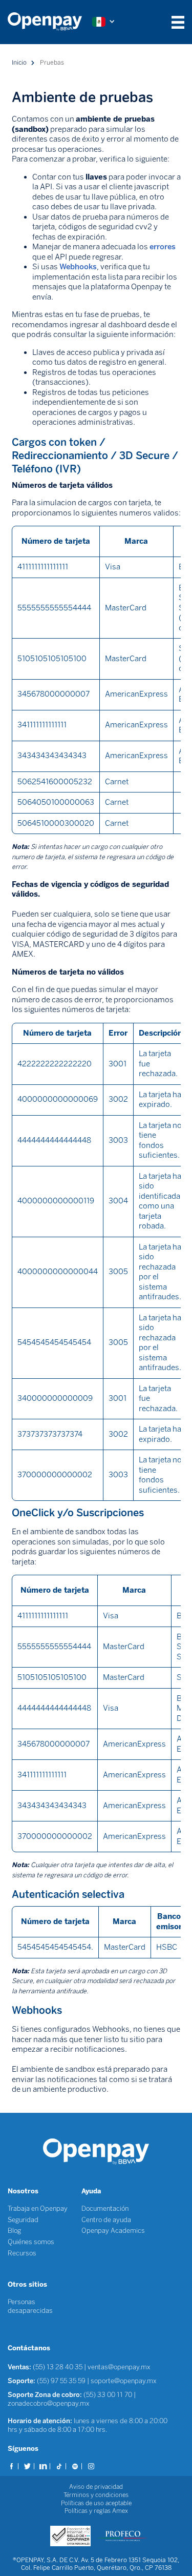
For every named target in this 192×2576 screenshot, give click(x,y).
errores (163, 247)
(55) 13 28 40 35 (58, 2367)
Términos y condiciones (96, 2495)
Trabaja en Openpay (38, 2208)
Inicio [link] (19, 63)
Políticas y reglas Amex (96, 2511)
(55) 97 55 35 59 (62, 2381)
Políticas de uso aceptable (96, 2503)
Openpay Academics (113, 2231)
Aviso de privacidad (96, 2487)
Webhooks (78, 267)
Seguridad (23, 2220)
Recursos (22, 2253)
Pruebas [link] (52, 63)
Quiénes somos (31, 2242)
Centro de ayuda (106, 2220)
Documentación (105, 2208)
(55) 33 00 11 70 (108, 2395)
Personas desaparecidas (30, 2306)
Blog (14, 2231)
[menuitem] (50, 22)
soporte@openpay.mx (124, 2381)
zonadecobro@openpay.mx (49, 2403)
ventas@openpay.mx (119, 2367)
